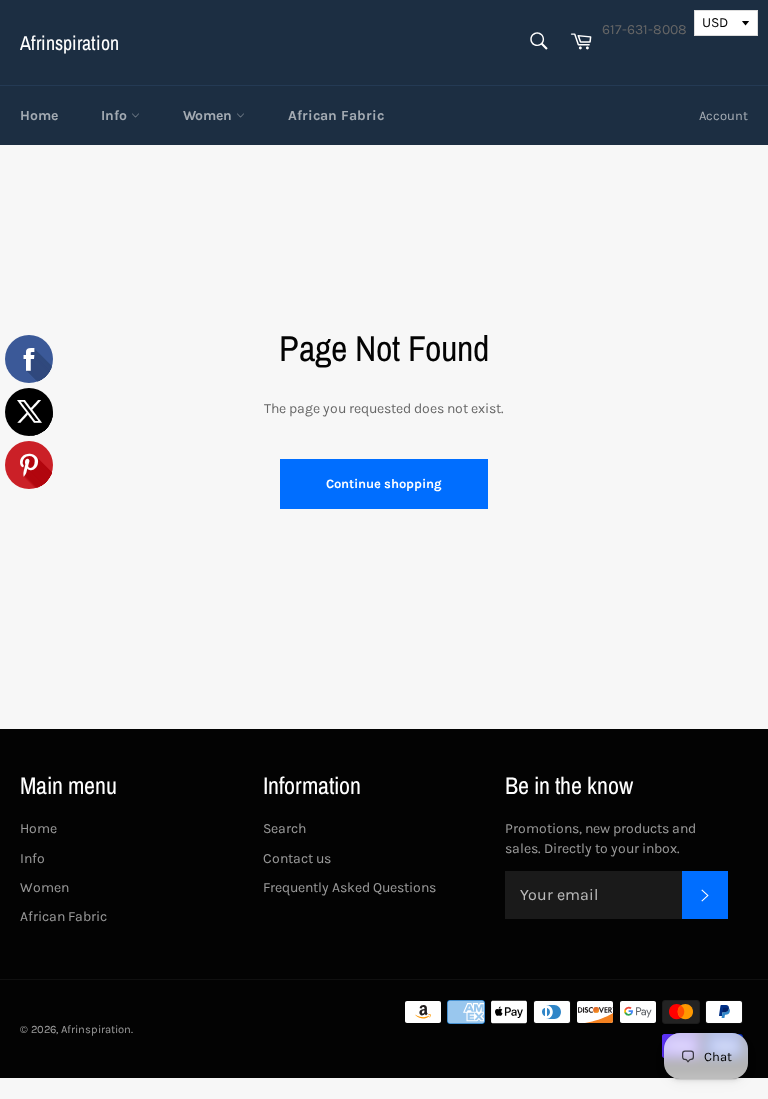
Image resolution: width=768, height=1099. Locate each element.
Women (209, 115)
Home (39, 115)
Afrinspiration (69, 42)
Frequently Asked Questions (349, 887)
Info (116, 115)
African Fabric (336, 115)
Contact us (297, 858)
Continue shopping (384, 483)
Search (284, 828)
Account (723, 115)
